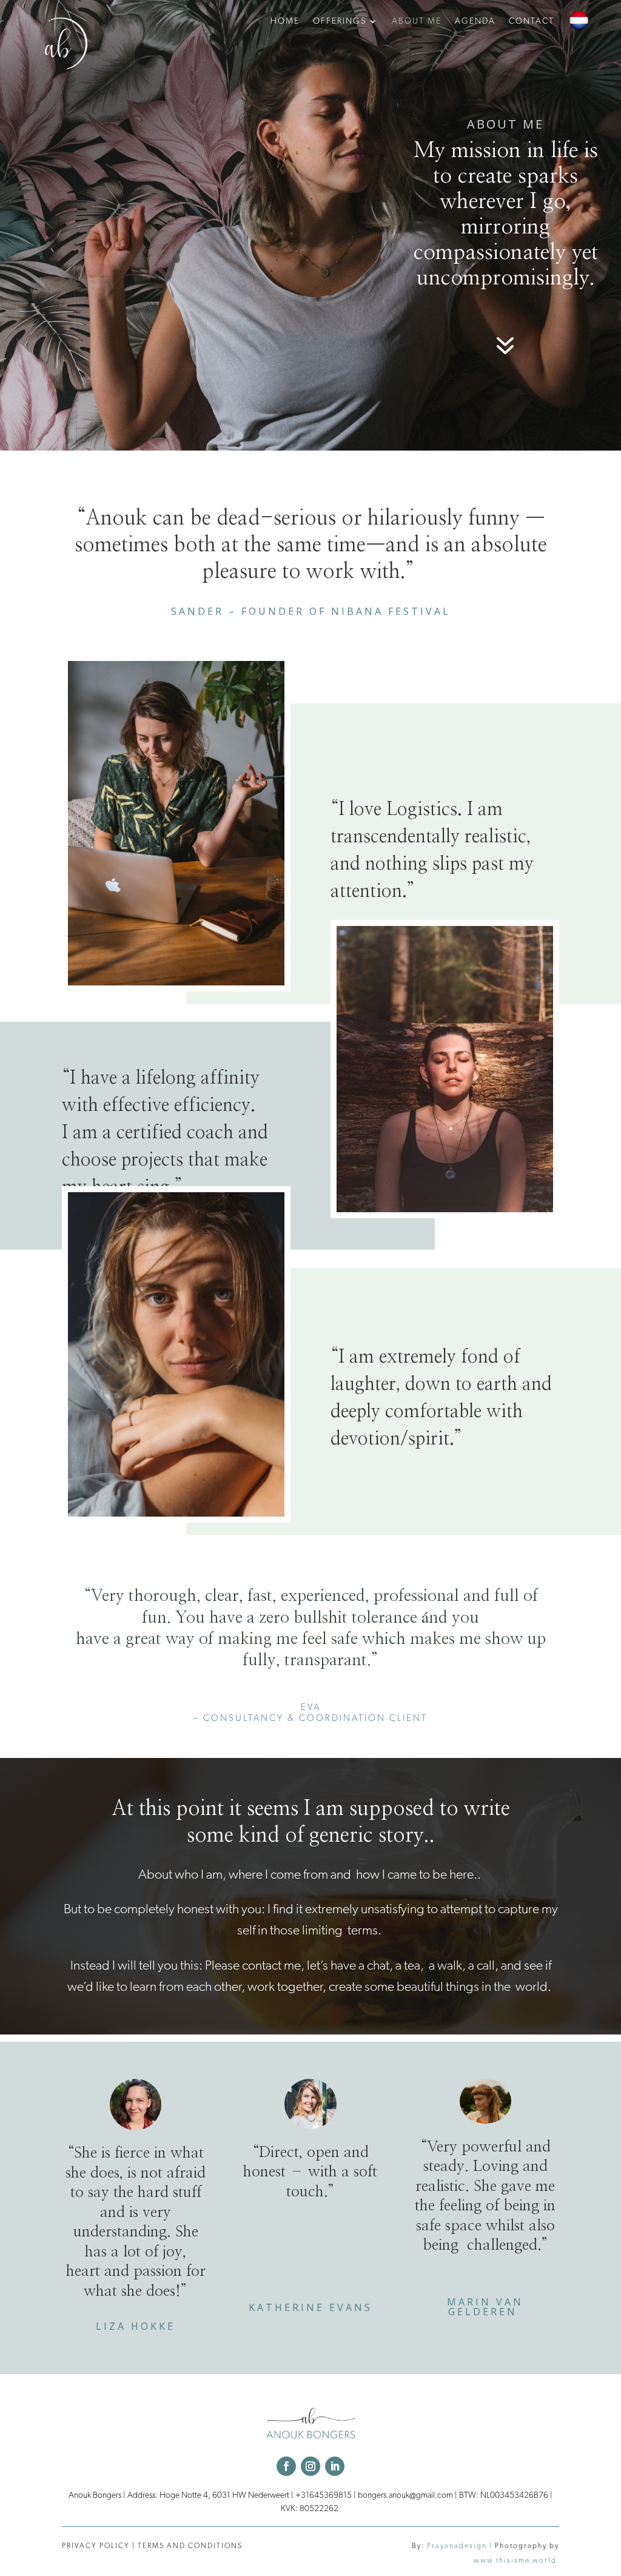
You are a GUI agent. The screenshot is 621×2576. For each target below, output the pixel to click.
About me (417, 21)
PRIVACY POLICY (96, 2546)
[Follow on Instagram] (310, 2466)
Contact (532, 21)
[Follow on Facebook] (286, 2466)
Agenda (475, 21)
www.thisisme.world (516, 2560)
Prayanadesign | (461, 2546)
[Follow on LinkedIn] (335, 2466)
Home (285, 21)
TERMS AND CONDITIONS (190, 2546)
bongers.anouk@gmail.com (405, 2495)
